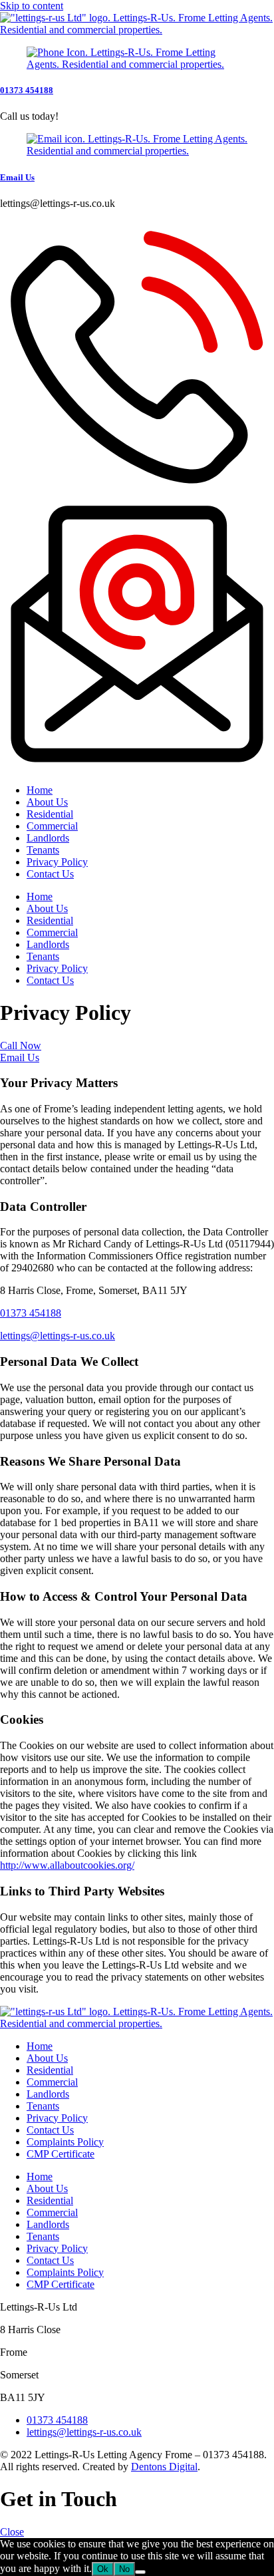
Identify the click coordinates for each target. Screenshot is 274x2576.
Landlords (48, 838)
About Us (47, 802)
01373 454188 (27, 90)
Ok (103, 2569)
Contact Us (50, 874)
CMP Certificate (61, 2154)
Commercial (52, 826)
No (124, 2569)
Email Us (17, 177)
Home (40, 790)
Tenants (43, 850)
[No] (140, 2572)
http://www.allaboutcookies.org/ (67, 1865)
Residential (50, 814)
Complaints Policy (65, 2142)
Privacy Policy (57, 862)
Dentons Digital (164, 2467)
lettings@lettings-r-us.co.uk (58, 1336)
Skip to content (32, 6)
